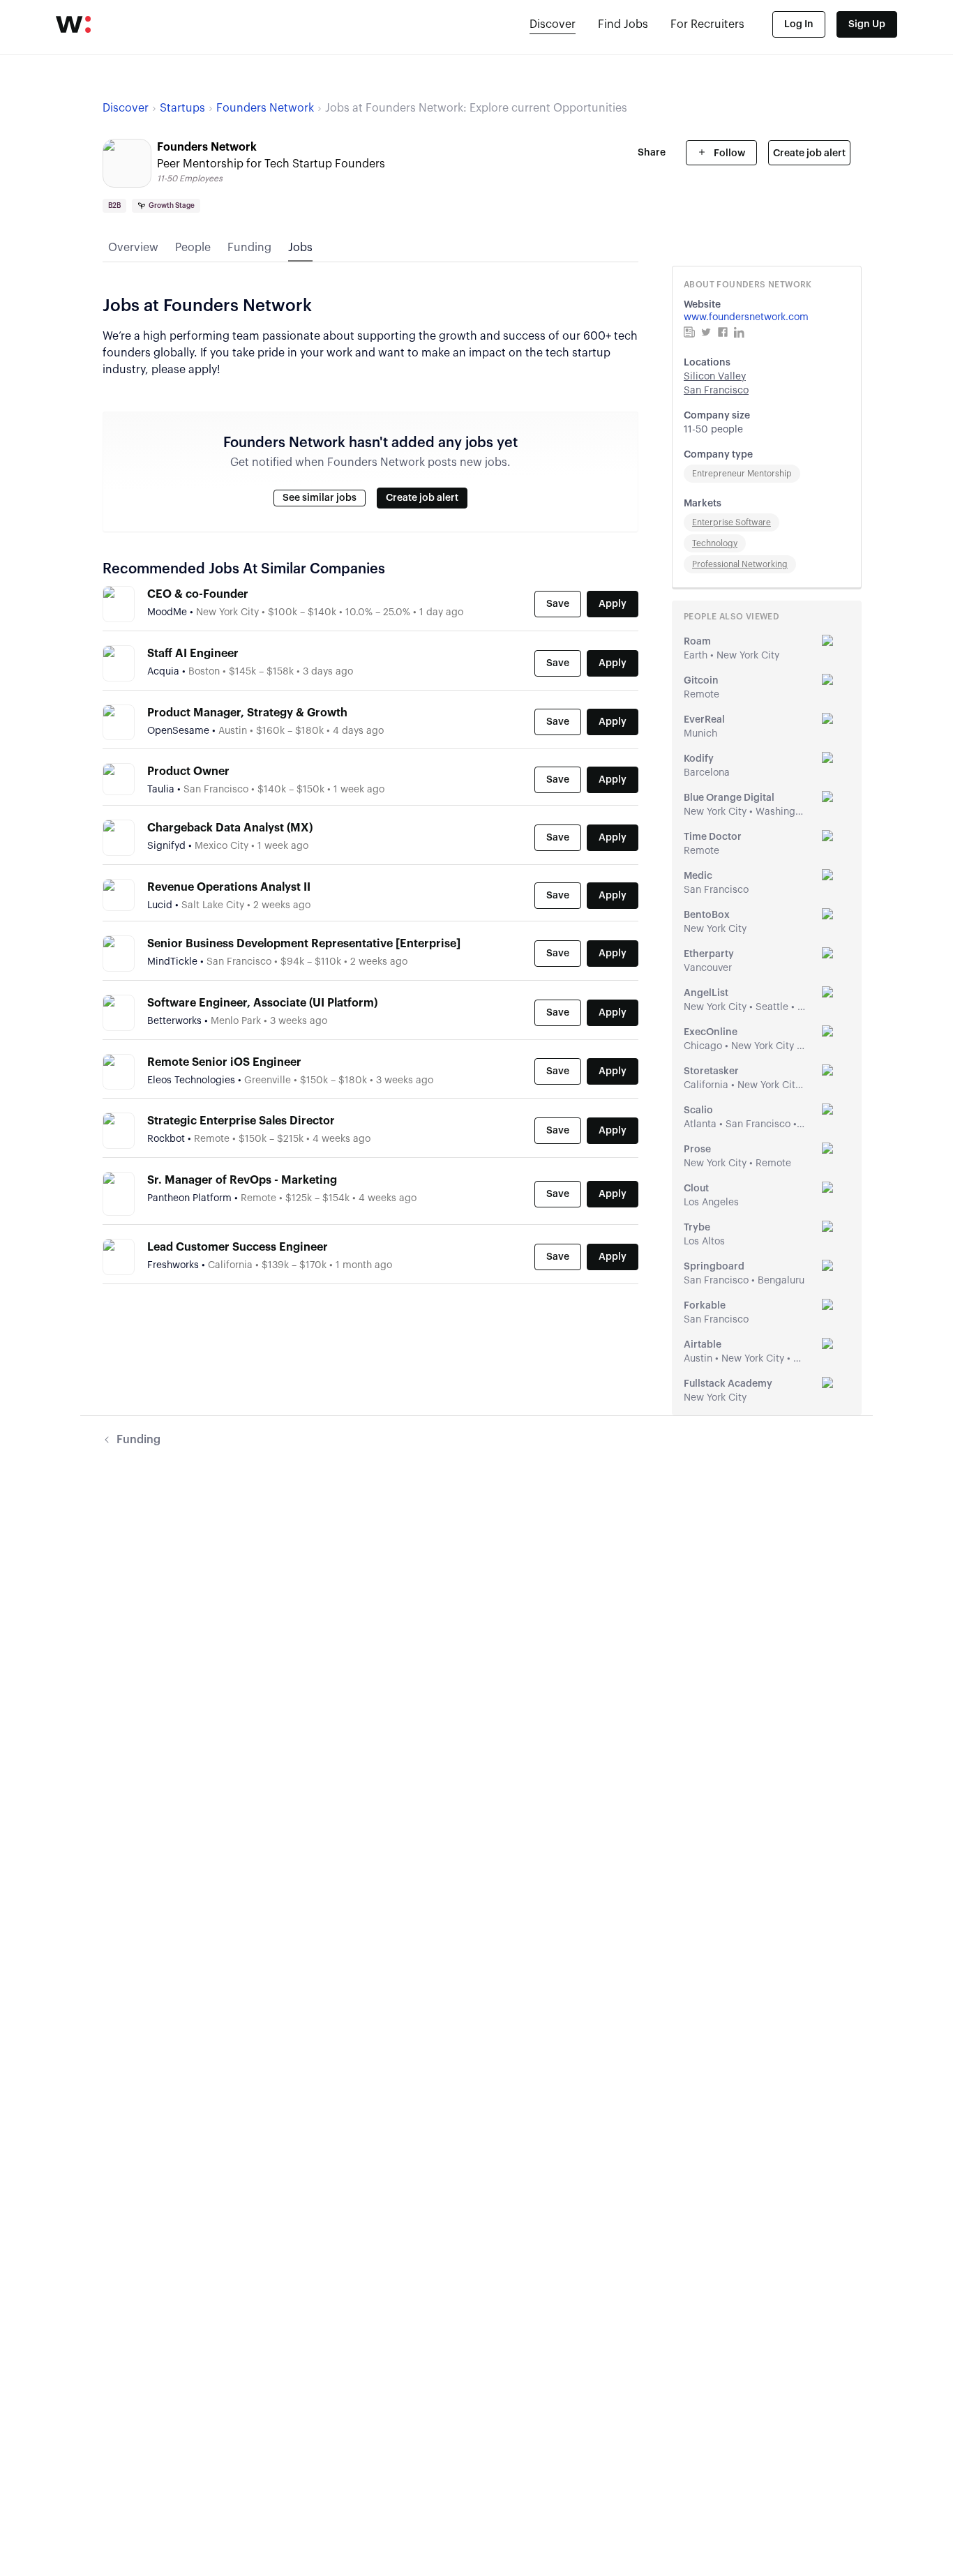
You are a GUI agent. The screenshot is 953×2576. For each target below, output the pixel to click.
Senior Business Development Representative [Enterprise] (304, 944)
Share (652, 153)
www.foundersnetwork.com (746, 317)
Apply (613, 604)
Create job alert (809, 153)
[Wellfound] (73, 24)
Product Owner (188, 771)
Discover (553, 24)
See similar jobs (320, 498)
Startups (182, 108)
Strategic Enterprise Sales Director (241, 1121)
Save (558, 604)
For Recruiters (707, 24)
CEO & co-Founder (198, 594)
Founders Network (265, 108)
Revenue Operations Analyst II (229, 887)
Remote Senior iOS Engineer (224, 1062)
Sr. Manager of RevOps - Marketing (242, 1180)
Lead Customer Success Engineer (238, 1247)
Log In (799, 24)
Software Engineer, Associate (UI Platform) (262, 1003)
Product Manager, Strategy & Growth (247, 713)
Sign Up (867, 24)
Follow (728, 153)
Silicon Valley (715, 377)
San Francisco (716, 391)
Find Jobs (623, 24)
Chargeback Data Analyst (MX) (230, 828)
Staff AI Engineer (193, 654)
